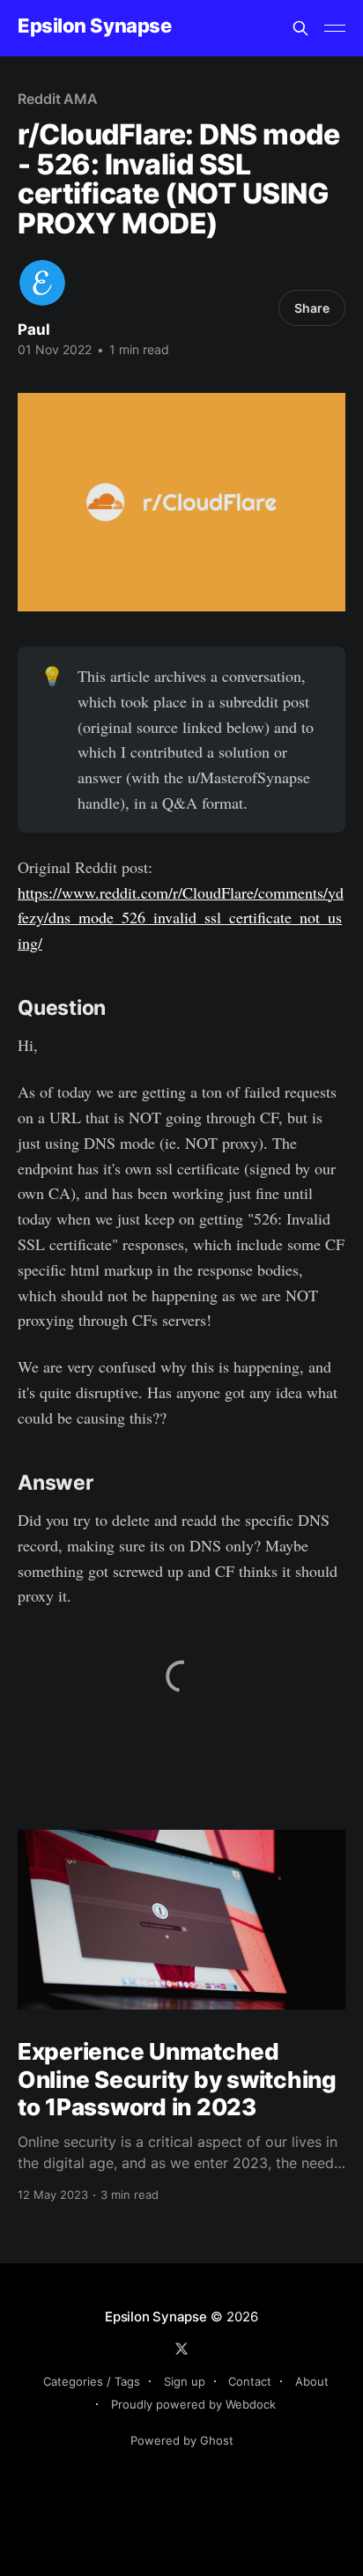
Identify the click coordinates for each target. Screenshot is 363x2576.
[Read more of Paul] (42, 283)
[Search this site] (300, 28)
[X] (181, 2349)
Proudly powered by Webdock (193, 2404)
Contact (250, 2381)
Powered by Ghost (182, 2440)
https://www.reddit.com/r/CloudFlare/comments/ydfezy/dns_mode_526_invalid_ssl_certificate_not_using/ (181, 918)
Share (312, 308)
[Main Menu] (335, 28)
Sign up (185, 2381)
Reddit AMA (58, 99)
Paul (34, 329)
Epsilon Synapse (94, 26)
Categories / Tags (92, 2381)
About (312, 2381)
